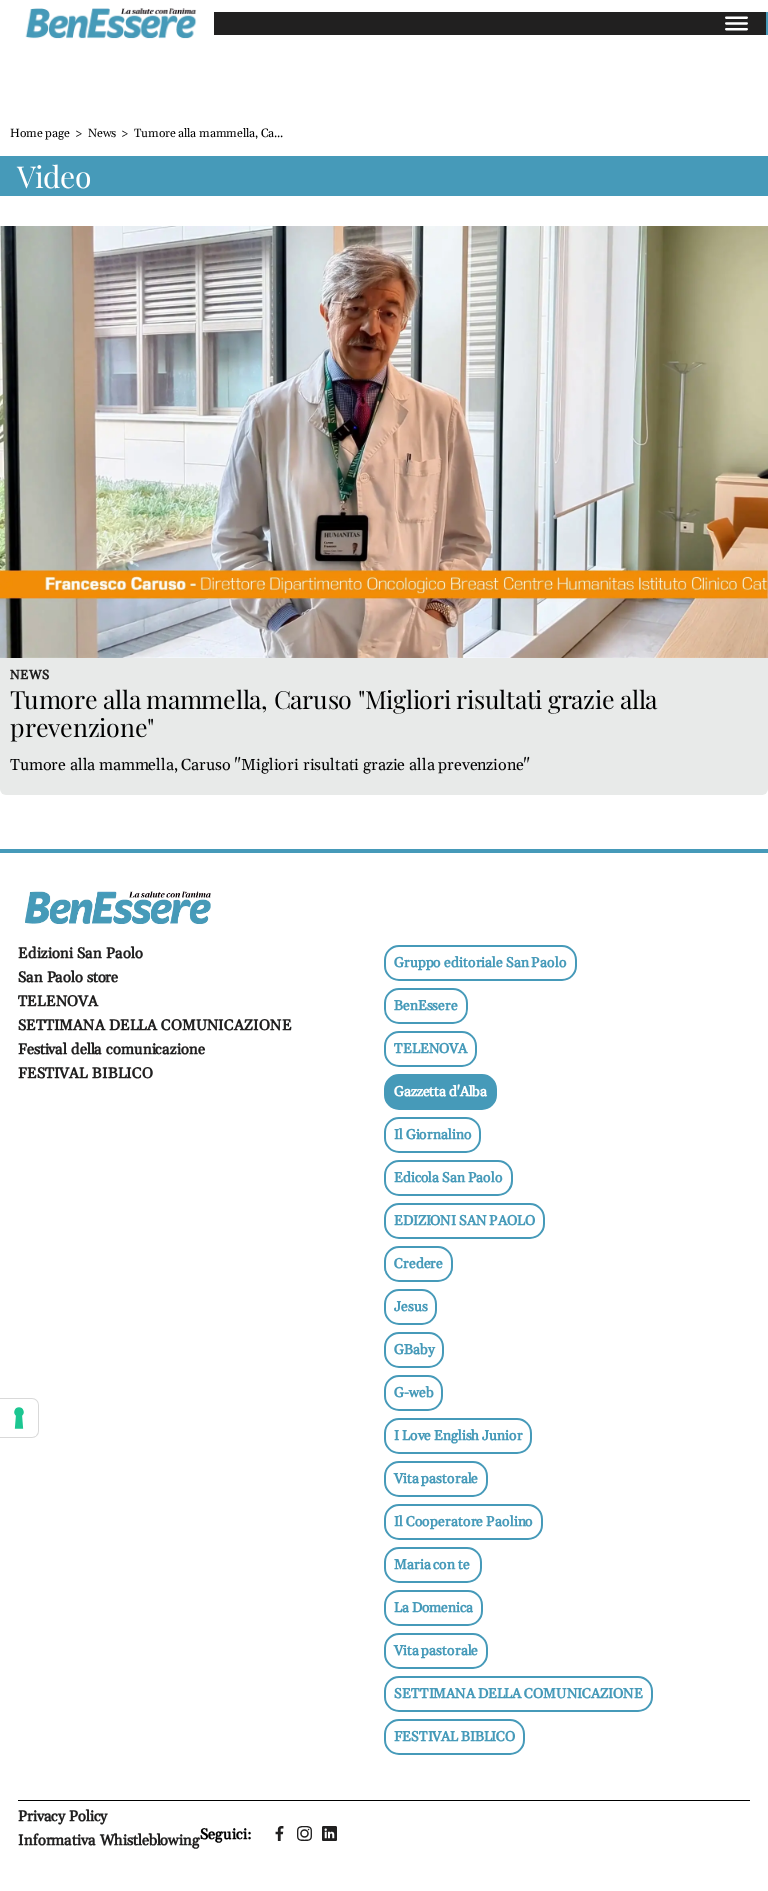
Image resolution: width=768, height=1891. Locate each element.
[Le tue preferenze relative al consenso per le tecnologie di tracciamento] (19, 1418)
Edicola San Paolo (448, 1178)
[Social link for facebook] (279, 1833)
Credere (418, 1264)
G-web (413, 1393)
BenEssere (426, 1006)
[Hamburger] (736, 23)
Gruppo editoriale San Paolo (480, 963)
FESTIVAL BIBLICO (85, 1073)
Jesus (410, 1307)
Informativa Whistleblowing (109, 1840)
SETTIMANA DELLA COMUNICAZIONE (155, 1025)
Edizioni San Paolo (80, 953)
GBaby (414, 1350)
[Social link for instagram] (304, 1833)
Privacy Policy (62, 1816)
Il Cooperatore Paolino (463, 1522)
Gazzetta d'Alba (440, 1092)
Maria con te (433, 1565)
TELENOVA (58, 1001)
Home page (40, 133)
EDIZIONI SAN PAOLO (464, 1221)
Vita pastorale (436, 1479)
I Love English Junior (458, 1436)
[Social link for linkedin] (329, 1833)
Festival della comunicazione (111, 1049)
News (102, 133)
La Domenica (433, 1608)
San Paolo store (68, 977)
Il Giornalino (432, 1135)
